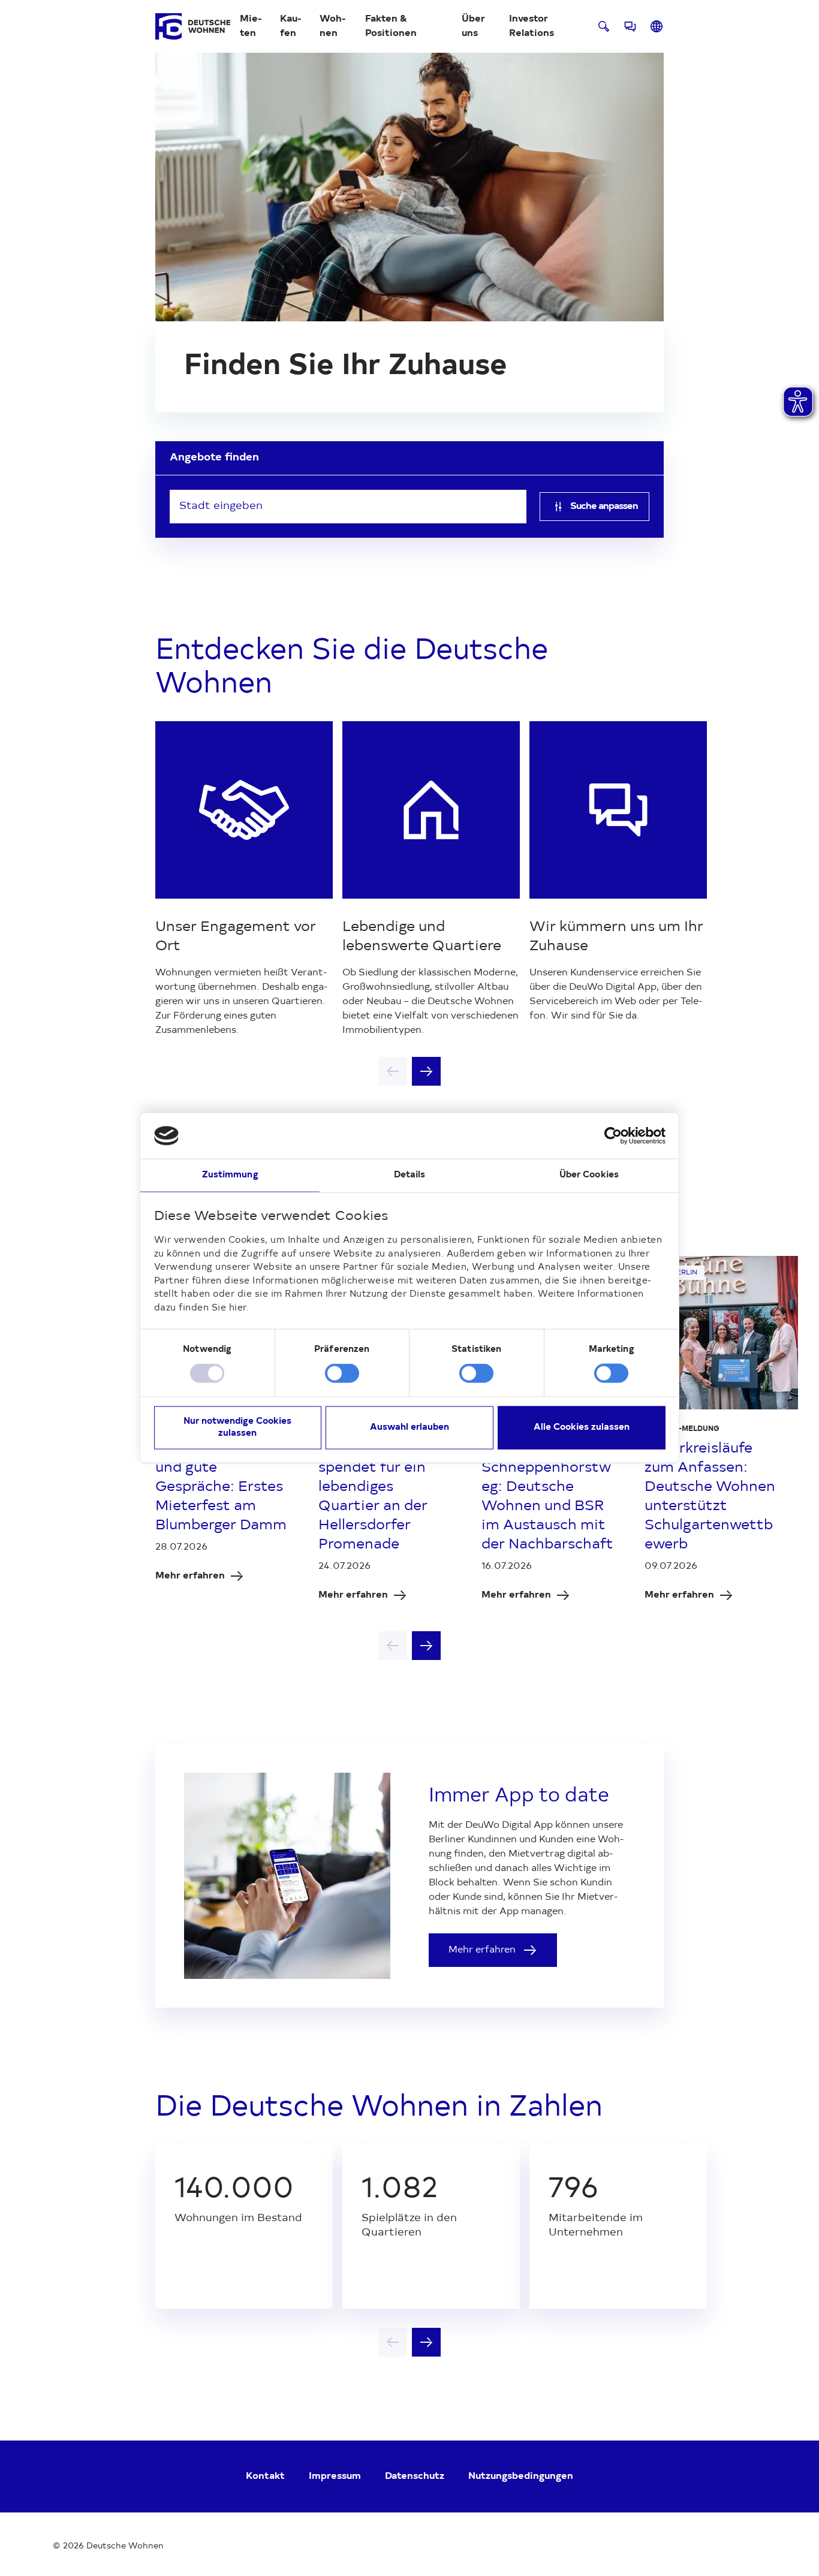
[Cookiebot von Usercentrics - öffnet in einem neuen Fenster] (613, 1136)
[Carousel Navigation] (409, 1071)
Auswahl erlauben (409, 1427)
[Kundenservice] (630, 26)
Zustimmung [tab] (230, 1175)
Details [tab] (410, 1175)
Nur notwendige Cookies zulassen (237, 1427)
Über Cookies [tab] (589, 1175)
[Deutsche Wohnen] (193, 26)
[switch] (342, 1373)
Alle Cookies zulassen (582, 1427)
